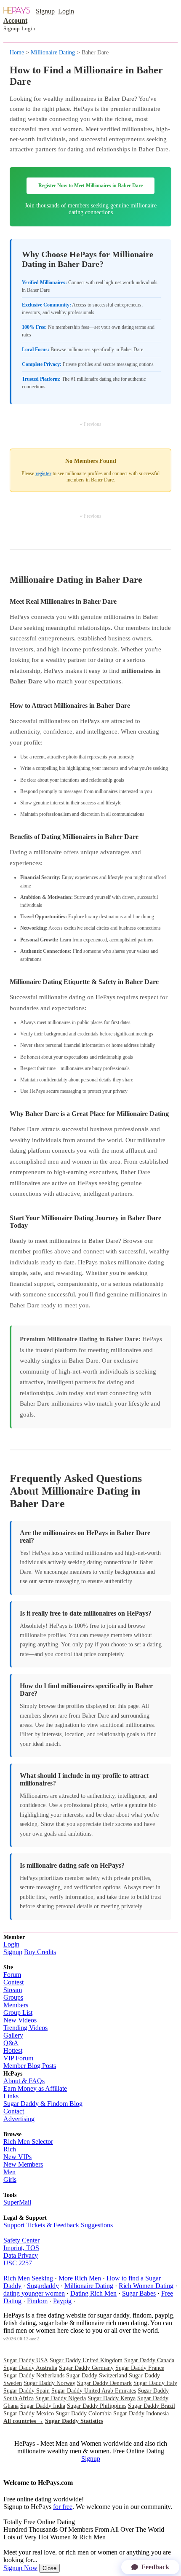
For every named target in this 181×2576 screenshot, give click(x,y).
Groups (13, 1997)
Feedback (155, 2567)
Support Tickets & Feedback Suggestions (58, 2225)
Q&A (11, 2043)
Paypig (62, 2301)
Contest (13, 1982)
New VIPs (17, 2157)
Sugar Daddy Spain (27, 2391)
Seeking (42, 2278)
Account (15, 20)
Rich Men (17, 2278)
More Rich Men (80, 2278)
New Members (23, 2164)
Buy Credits (40, 1952)
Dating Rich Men (93, 2293)
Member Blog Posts (30, 2066)
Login (66, 11)
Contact (14, 2111)
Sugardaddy (43, 2286)
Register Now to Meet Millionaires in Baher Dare (90, 186)
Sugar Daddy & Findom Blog (43, 2104)
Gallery (13, 2035)
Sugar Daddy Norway (49, 2383)
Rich (10, 2149)
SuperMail (17, 2202)
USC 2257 (18, 2263)
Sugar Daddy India (43, 2406)
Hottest (13, 2050)
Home (17, 52)
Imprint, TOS (21, 2248)
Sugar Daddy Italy (155, 2383)
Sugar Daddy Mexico (29, 2413)
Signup (45, 11)
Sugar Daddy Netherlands (34, 2376)
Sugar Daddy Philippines (97, 2406)
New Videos (20, 2020)
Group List (18, 2013)
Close (49, 2568)
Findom (37, 2301)
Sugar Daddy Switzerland (97, 2376)
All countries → (23, 2421)
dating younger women (34, 2293)
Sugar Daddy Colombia (84, 2413)
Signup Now (20, 2568)
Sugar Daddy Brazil (152, 2406)
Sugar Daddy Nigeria (61, 2398)
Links (11, 2096)
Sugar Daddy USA (26, 2360)
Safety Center (21, 2240)
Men (9, 2172)
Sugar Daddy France (140, 2368)
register (43, 473)
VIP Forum (18, 2058)
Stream (13, 1990)
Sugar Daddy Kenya (112, 2398)
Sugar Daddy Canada (149, 2360)
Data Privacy (21, 2255)
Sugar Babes (139, 2293)
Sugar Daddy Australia (30, 2368)
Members (16, 2005)
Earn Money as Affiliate (35, 2088)
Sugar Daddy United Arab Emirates (94, 2391)
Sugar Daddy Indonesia (141, 2413)
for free (63, 2507)
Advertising (19, 2119)
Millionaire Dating (53, 52)
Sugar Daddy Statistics (74, 2421)
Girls (10, 2179)
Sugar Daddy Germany (86, 2368)
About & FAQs (24, 2081)
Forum (12, 1975)
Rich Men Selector (28, 2142)
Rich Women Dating (146, 2286)
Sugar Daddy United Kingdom (86, 2360)
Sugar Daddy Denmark (104, 2383)
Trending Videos (25, 2028)
